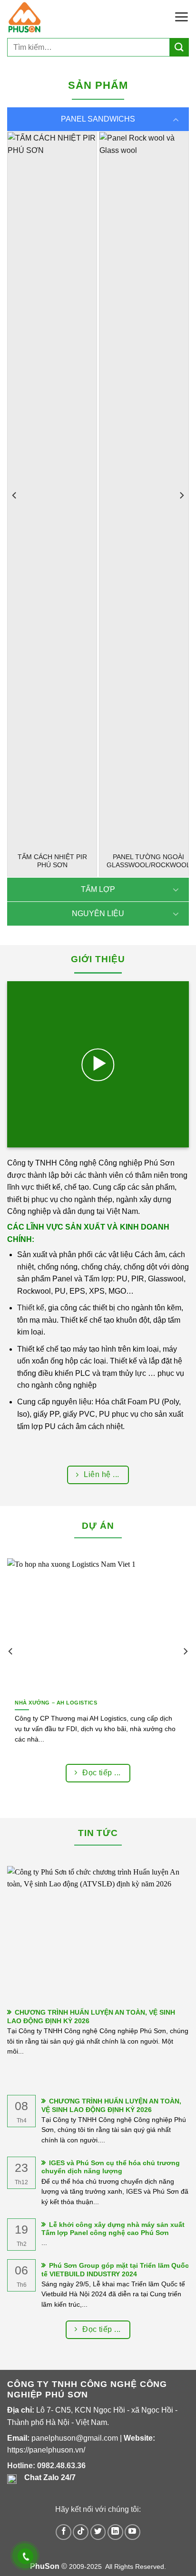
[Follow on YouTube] (132, 2532)
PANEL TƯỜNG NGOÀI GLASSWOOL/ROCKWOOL (148, 861)
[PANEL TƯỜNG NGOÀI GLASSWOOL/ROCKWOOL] (144, 488)
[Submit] (179, 47)
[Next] (181, 496)
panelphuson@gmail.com (75, 2438)
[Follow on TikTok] (81, 2532)
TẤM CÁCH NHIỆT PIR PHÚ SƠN (52, 861)
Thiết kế (31, 1308)
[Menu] (181, 17)
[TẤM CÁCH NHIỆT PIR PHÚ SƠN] (52, 488)
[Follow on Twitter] (98, 2532)
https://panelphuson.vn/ (46, 2450)
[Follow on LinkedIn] (115, 2532)
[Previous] (15, 496)
